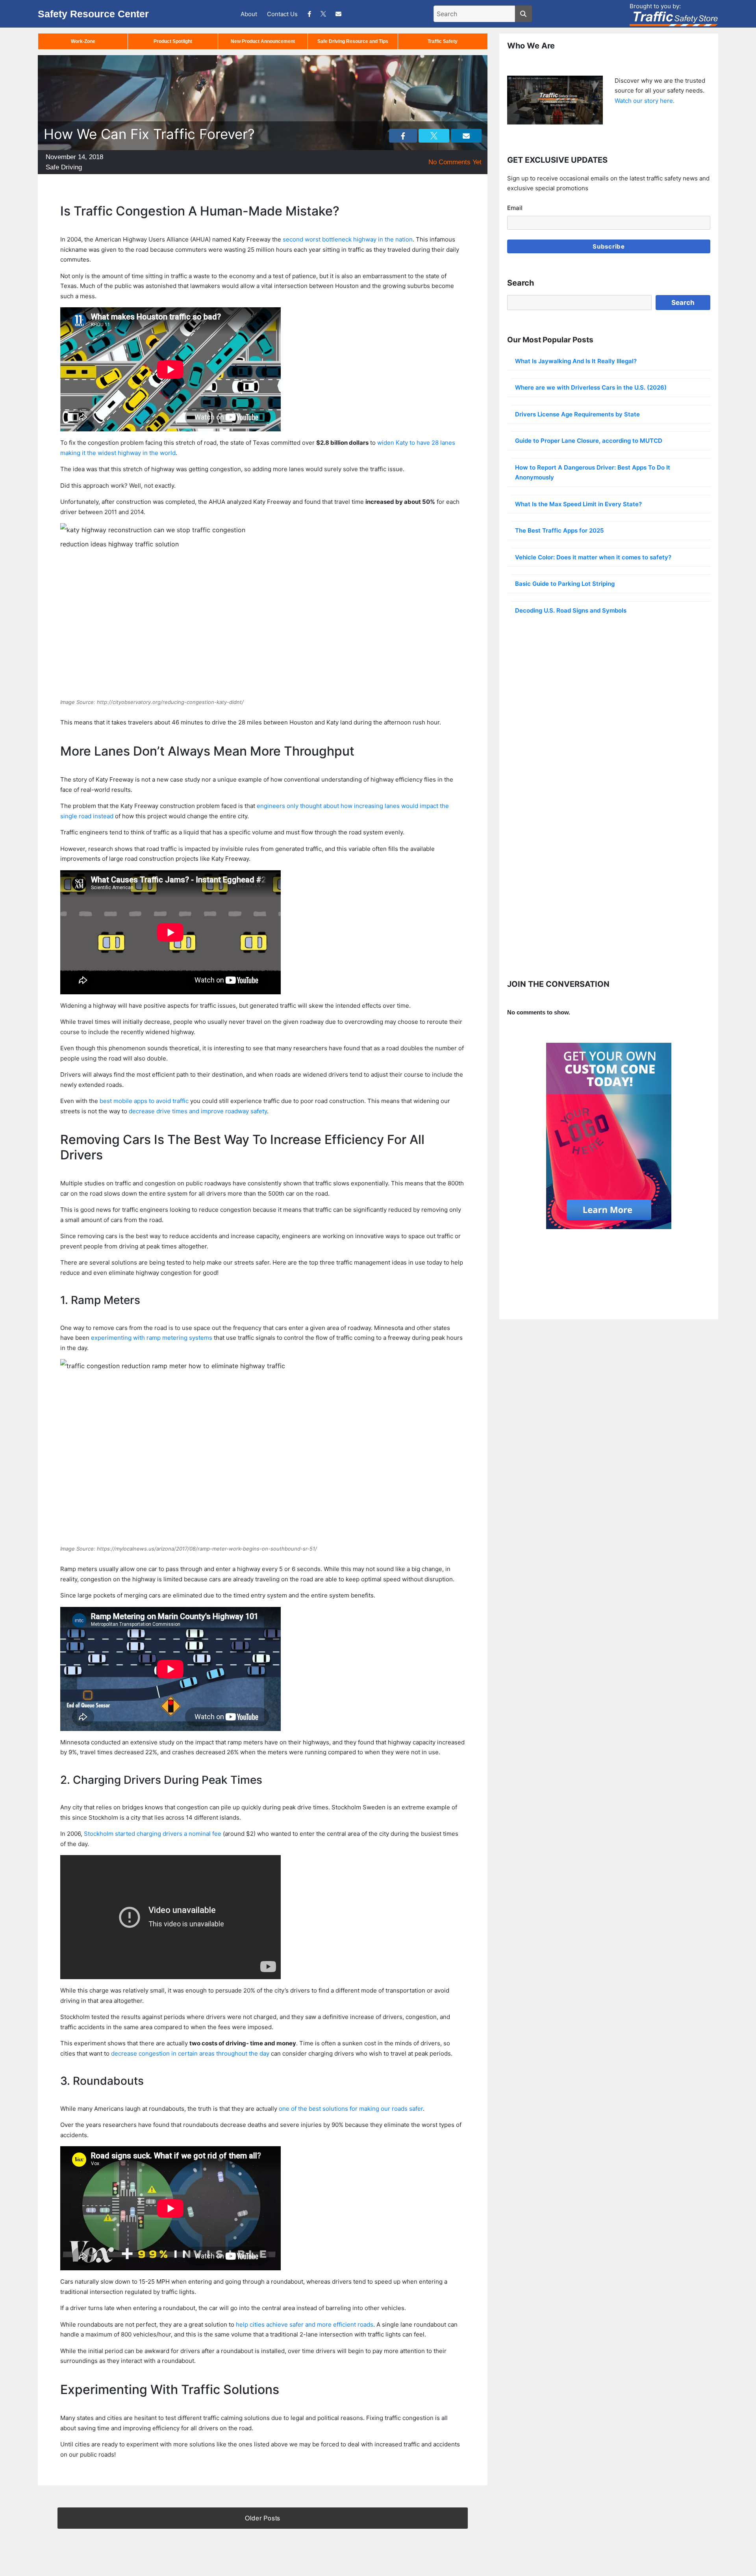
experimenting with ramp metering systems (152, 1338)
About (249, 14)
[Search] (523, 14)
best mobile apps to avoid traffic (144, 1101)
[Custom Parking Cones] (609, 1136)
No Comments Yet (455, 162)
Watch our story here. (645, 101)
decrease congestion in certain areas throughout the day (190, 2053)
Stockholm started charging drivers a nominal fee (153, 1834)
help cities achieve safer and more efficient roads (305, 2324)
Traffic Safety (443, 41)
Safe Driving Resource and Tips (353, 41)
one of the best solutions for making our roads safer (351, 2109)
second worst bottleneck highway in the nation (348, 239)
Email (515, 208)
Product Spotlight (173, 41)
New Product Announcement (263, 41)
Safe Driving (64, 167)
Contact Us (282, 14)
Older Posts (263, 2518)
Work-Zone (83, 41)
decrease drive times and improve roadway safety (198, 1111)
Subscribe (609, 246)
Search (683, 303)
